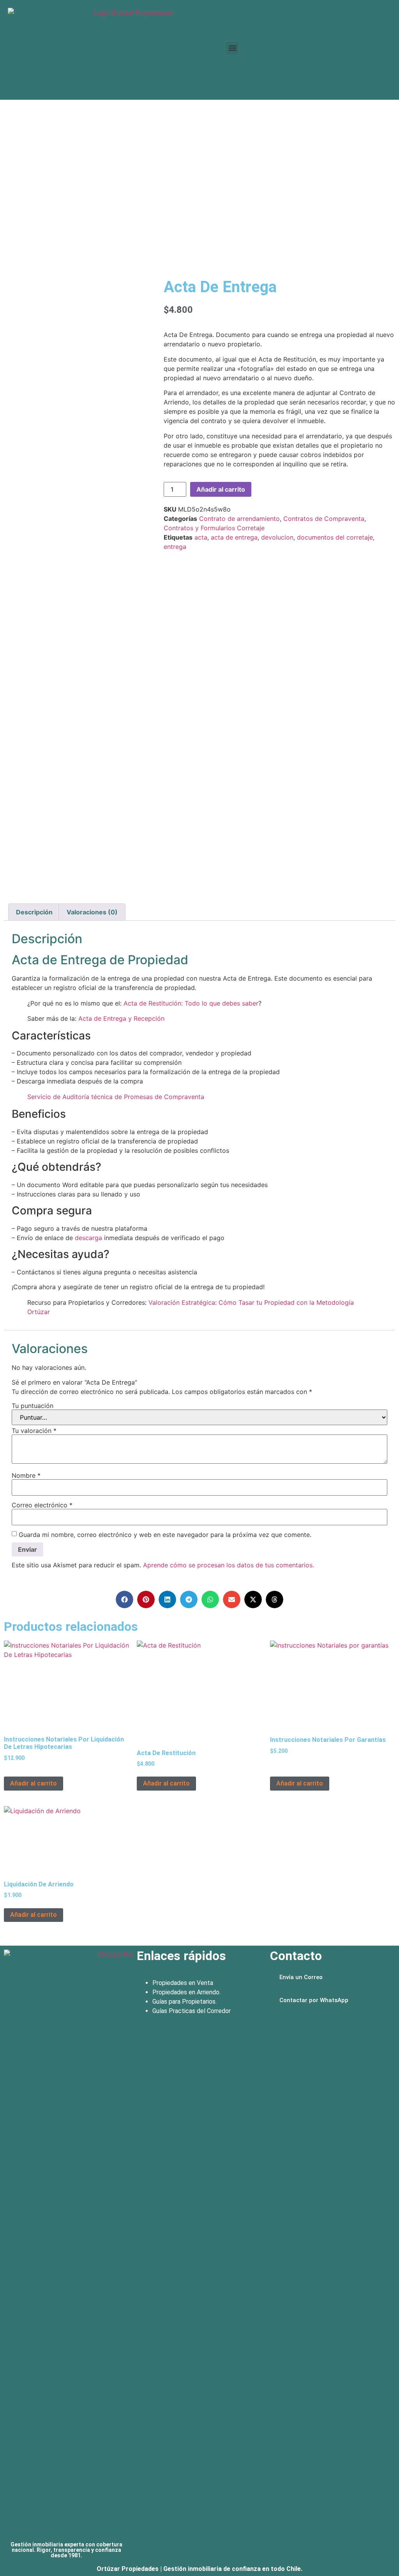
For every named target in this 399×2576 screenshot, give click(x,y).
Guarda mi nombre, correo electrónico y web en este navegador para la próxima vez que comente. (165, 1535)
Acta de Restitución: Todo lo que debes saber (191, 1003)
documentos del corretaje (335, 537)
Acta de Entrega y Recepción (121, 1018)
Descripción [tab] (34, 912)
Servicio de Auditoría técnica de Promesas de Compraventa (116, 1097)
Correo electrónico (42, 1505)
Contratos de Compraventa (324, 519)
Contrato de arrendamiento (239, 519)
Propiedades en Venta (183, 1983)
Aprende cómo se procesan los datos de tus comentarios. (229, 1565)
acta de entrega (234, 537)
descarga (88, 1238)
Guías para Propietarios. (184, 2002)
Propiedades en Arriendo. (186, 1992)
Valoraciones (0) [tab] (92, 912)
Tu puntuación (33, 1406)
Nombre (26, 1475)
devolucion (277, 537)
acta (201, 537)
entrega (175, 547)
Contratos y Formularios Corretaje (214, 528)
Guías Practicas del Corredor (192, 2011)
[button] (232, 48)
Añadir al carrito (221, 489)
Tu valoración (34, 1431)
